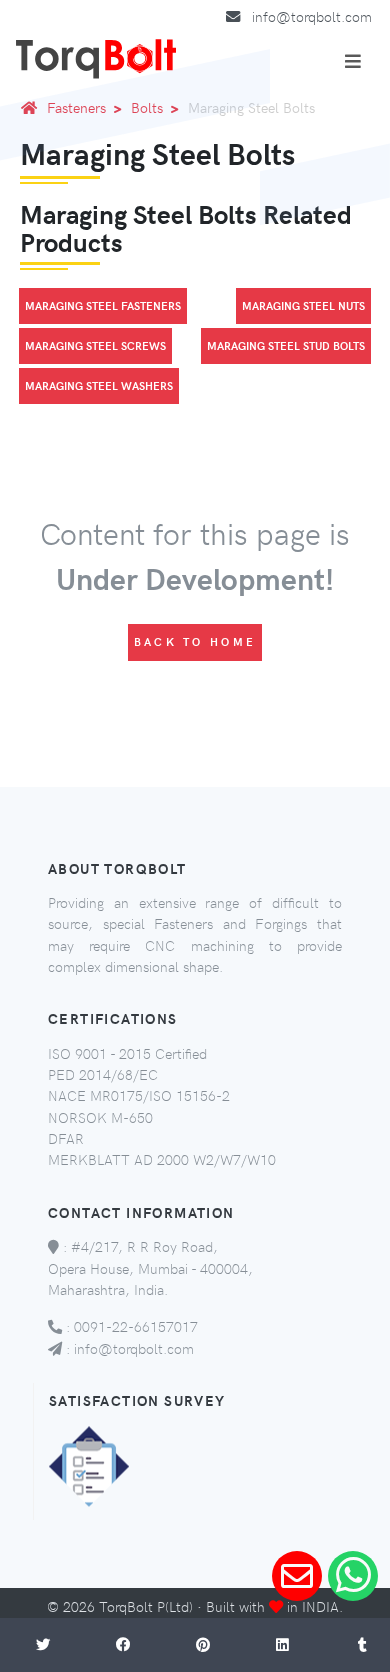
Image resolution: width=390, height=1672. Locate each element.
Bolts (147, 107)
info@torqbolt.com (312, 16)
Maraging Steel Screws (95, 345)
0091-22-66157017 (136, 1326)
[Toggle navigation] (353, 61)
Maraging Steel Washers (99, 385)
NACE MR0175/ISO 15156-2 (139, 1095)
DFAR (66, 1138)
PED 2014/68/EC (103, 1074)
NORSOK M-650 (100, 1117)
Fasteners (76, 107)
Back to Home (195, 641)
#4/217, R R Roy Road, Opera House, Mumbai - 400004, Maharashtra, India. (150, 1267)
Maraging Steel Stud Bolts (286, 345)
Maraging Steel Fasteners (103, 305)
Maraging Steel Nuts (303, 305)
